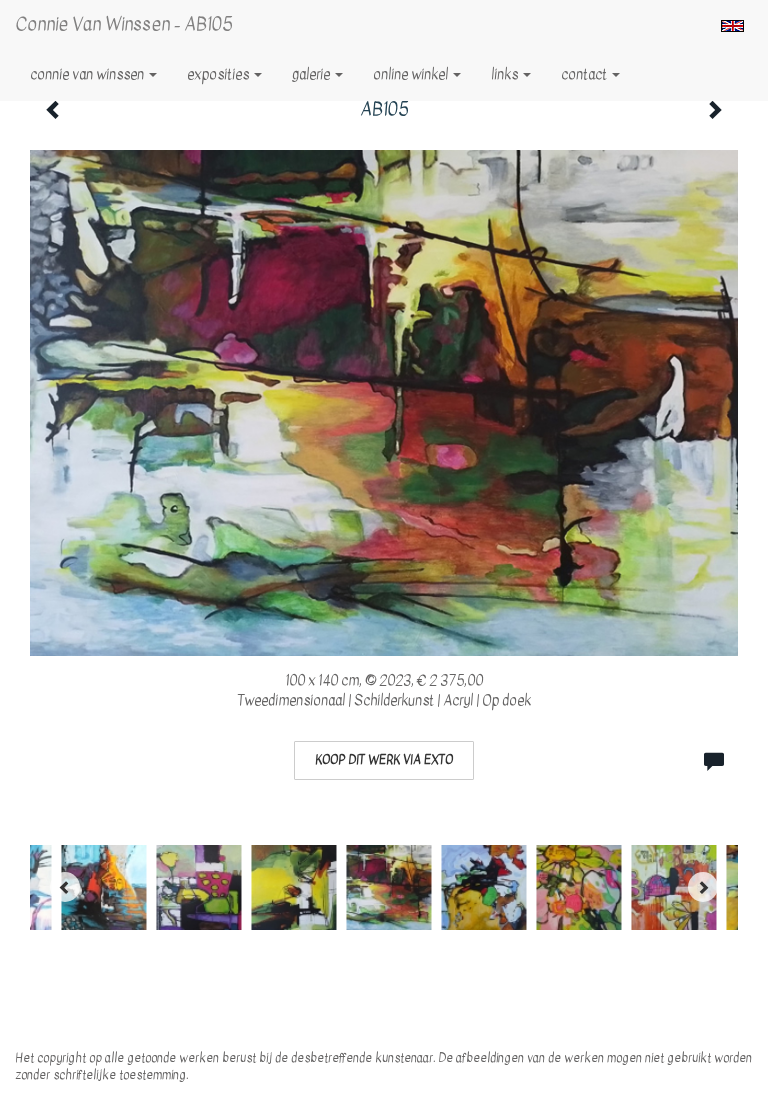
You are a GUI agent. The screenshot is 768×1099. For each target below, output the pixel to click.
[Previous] (65, 887)
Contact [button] (585, 74)
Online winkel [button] (412, 74)
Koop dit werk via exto (384, 760)
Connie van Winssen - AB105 (124, 24)
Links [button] (506, 74)
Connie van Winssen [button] (88, 74)
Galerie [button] (312, 74)
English (732, 26)
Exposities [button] (219, 74)
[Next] (703, 887)
